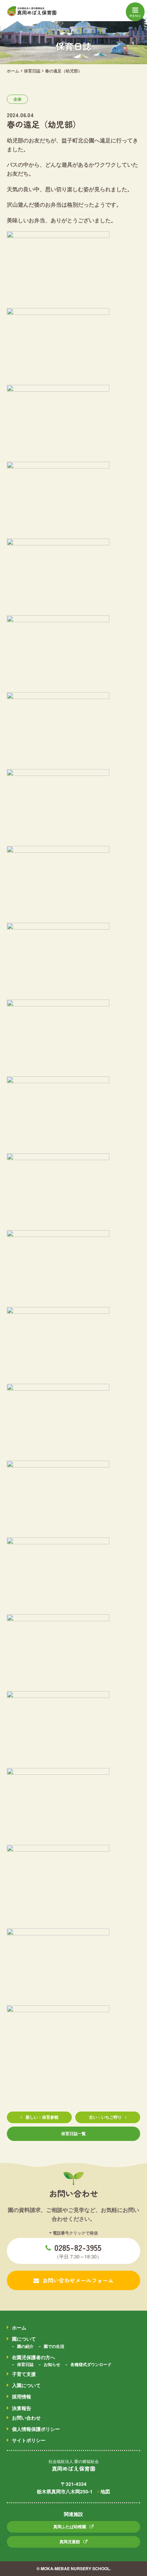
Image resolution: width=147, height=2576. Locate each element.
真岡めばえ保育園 (73, 2468)
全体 (17, 99)
